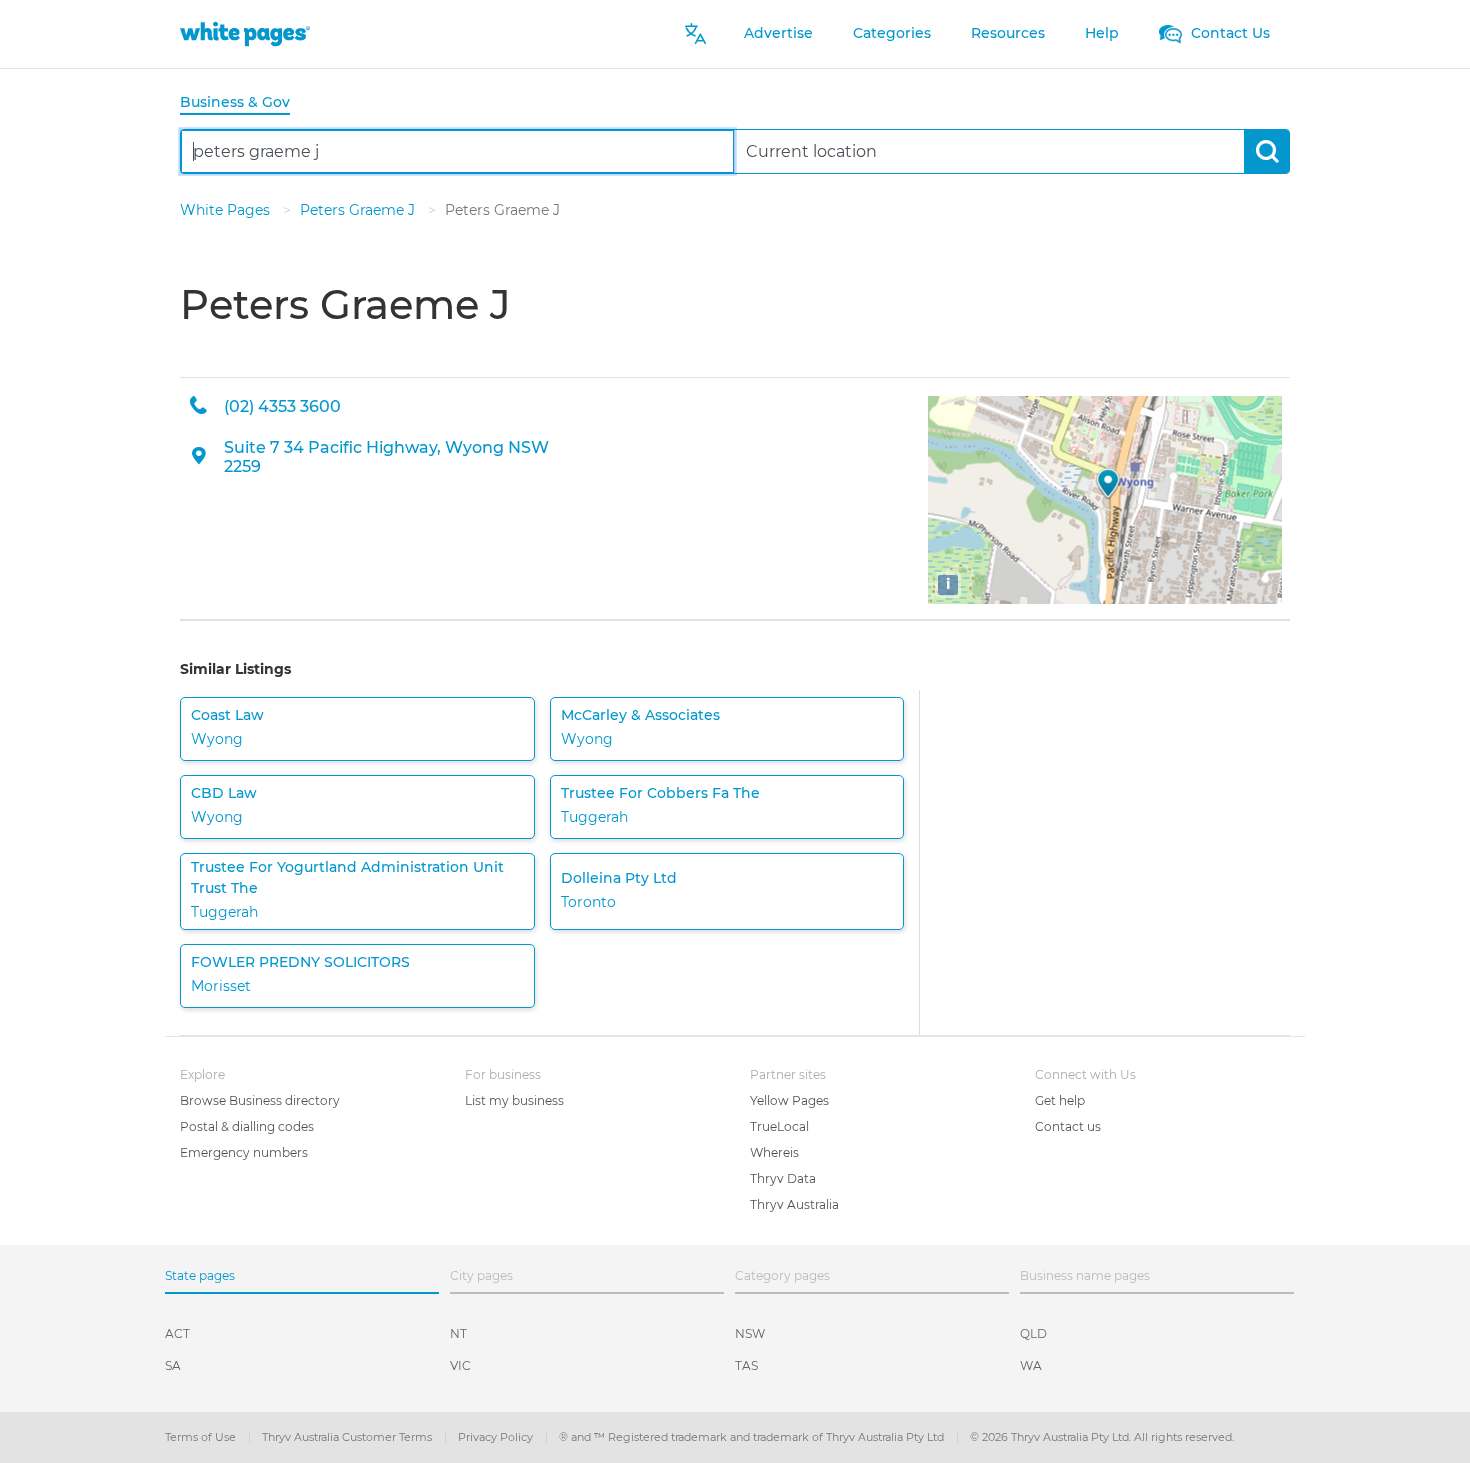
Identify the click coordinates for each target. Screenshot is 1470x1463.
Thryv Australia (794, 1204)
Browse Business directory (260, 1100)
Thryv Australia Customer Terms (348, 1437)
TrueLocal (779, 1126)
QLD (1033, 1333)
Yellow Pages (789, 1100)
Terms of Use (202, 1437)
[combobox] (457, 151)
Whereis (774, 1152)
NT (458, 1333)
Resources (1008, 33)
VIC (460, 1365)
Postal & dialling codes (247, 1126)
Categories (892, 33)
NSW (750, 1333)
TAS (746, 1365)
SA (173, 1365)
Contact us (1068, 1126)
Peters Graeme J (359, 210)
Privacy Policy (497, 1437)
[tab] (243, 103)
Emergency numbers (244, 1152)
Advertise (778, 33)
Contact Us (1228, 33)
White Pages (227, 210)
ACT (177, 1333)
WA (1031, 1365)
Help (1102, 33)
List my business (514, 1100)
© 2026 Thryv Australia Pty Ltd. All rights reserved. (1102, 1437)
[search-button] (1266, 151)
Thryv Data (783, 1178)
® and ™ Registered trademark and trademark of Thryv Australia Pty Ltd (753, 1437)
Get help (1060, 1100)
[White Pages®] (245, 33)
